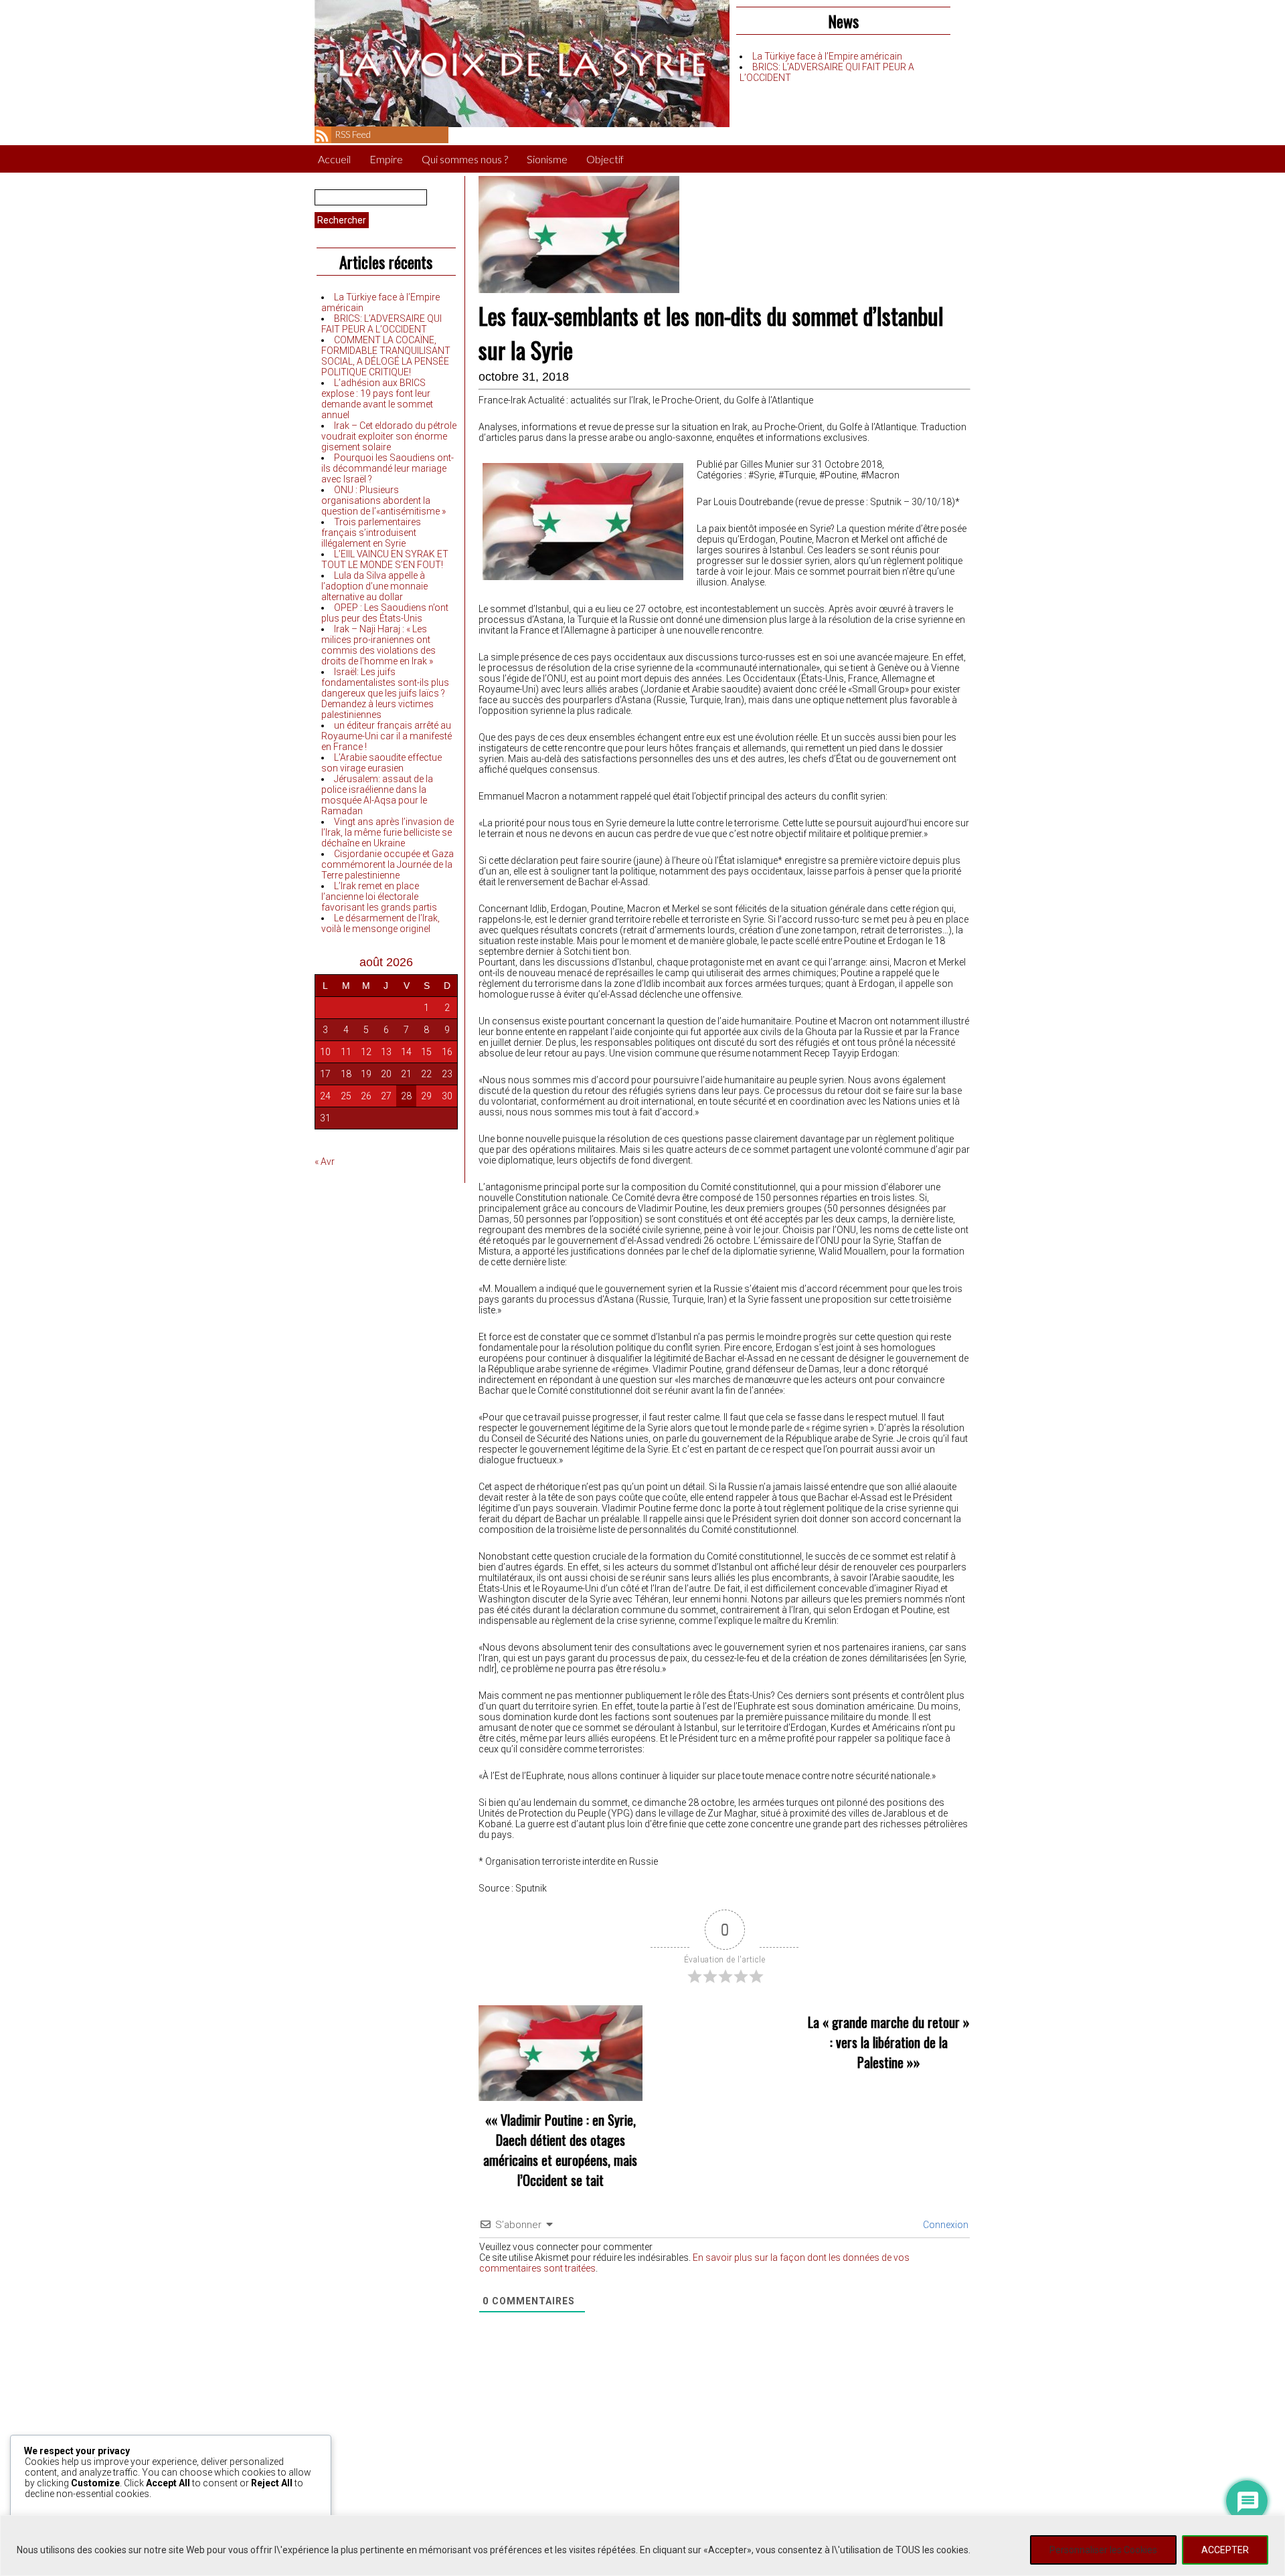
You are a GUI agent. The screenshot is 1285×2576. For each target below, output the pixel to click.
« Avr (325, 1162)
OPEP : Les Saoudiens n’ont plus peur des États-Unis (385, 613)
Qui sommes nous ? (465, 159)
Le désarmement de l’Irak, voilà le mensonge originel (380, 923)
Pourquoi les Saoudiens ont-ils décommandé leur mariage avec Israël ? (388, 468)
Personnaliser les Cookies (1103, 2550)
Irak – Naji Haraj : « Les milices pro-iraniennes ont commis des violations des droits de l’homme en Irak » (378, 645)
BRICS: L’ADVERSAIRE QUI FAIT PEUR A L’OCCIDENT (381, 324)
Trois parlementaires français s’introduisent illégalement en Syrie (371, 533)
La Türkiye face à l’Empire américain (827, 56)
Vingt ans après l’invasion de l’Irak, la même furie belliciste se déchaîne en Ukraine (388, 832)
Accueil (334, 159)
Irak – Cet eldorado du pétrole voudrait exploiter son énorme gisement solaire (389, 436)
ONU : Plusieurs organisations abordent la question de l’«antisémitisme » (383, 500)
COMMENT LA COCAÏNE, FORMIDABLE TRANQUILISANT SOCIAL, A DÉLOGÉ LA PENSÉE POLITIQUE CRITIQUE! (386, 356)
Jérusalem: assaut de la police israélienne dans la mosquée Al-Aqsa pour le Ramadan (377, 795)
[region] (642, 2546)
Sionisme (547, 159)
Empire (386, 159)
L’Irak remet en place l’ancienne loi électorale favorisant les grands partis (379, 897)
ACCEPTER (1225, 2550)
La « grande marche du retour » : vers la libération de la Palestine (889, 2042)
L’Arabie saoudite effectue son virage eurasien (381, 763)
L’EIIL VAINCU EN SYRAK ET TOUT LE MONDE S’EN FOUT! (385, 559)
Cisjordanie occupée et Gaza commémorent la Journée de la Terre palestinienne (388, 864)
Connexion (945, 2225)
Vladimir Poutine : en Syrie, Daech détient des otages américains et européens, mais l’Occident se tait (560, 2150)
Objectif (605, 159)
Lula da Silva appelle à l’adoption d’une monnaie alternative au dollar (374, 586)
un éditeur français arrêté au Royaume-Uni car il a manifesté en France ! (387, 736)
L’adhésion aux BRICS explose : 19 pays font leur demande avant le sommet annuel (377, 399)
